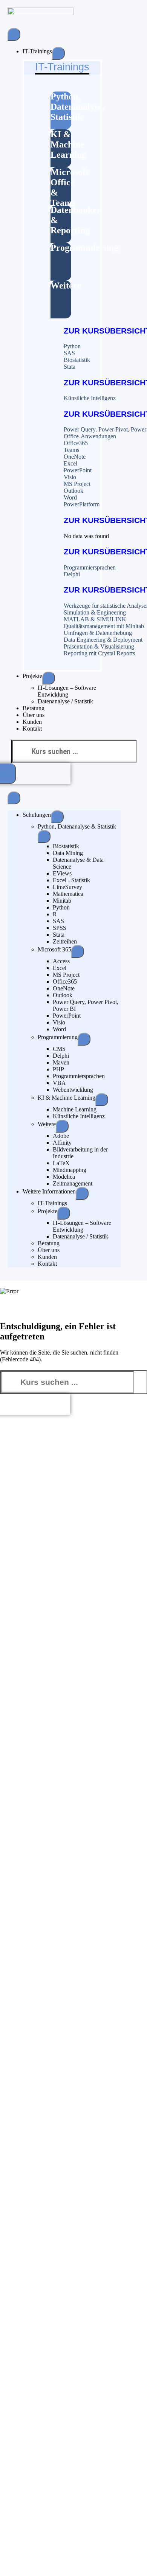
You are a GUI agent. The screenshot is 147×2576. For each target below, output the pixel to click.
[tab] (61, 110)
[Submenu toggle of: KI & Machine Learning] (102, 1100)
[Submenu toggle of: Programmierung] (84, 1039)
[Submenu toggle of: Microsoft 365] (78, 951)
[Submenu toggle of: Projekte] (49, 678)
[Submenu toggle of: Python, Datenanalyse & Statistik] (44, 836)
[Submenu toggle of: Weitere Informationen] (82, 1193)
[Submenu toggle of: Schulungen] (57, 817)
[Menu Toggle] (14, 34)
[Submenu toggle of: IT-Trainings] (58, 53)
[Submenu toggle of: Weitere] (62, 1126)
